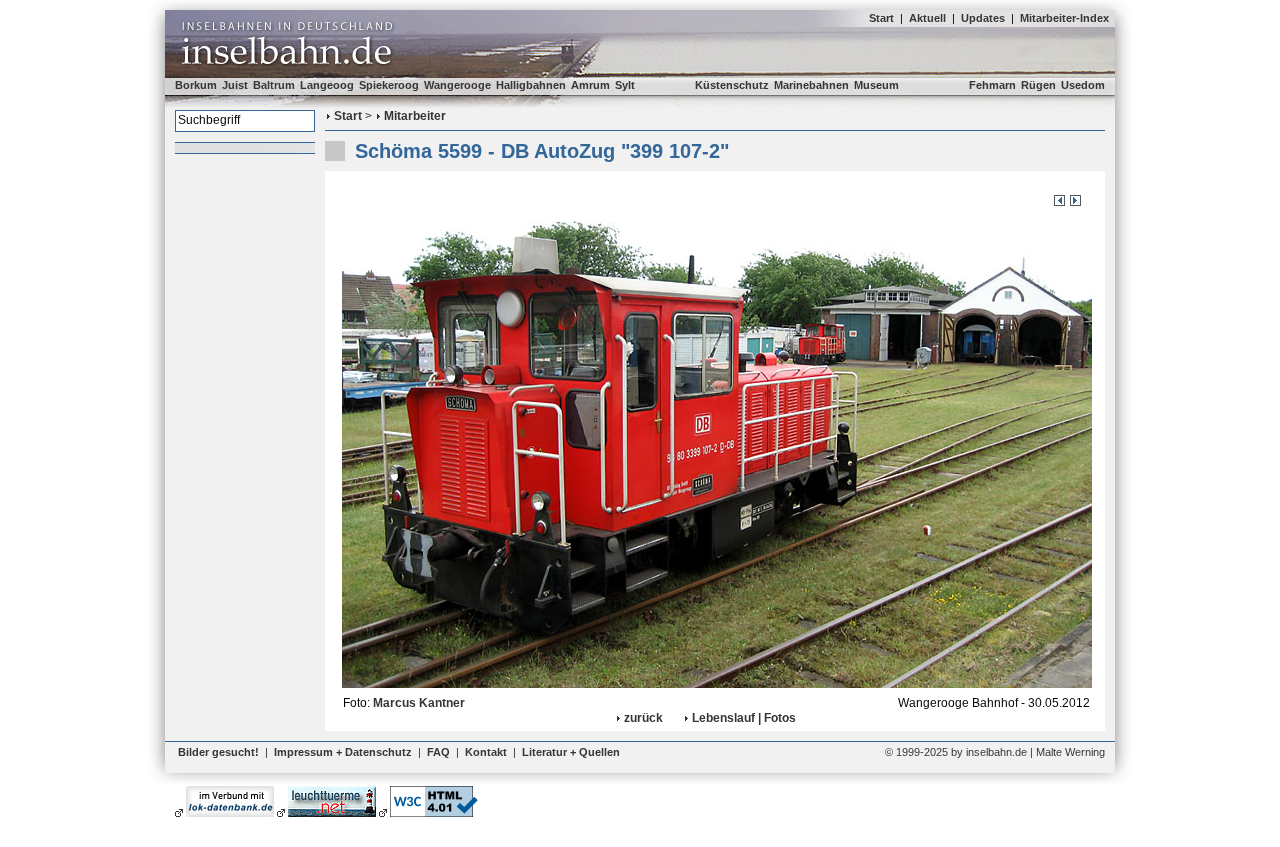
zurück (643, 718)
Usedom (1083, 85)
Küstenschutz (732, 85)
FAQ (438, 752)
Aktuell (927, 18)
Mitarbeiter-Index (1064, 18)
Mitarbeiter (415, 116)
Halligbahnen (531, 85)
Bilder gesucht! (218, 752)
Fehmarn (992, 85)
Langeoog (327, 85)
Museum (876, 85)
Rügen (1038, 85)
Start (881, 18)
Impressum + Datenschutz (343, 752)
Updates (983, 18)
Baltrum (274, 85)
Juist (235, 85)
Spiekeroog (389, 85)
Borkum (196, 85)
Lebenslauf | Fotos (744, 718)
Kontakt (486, 752)
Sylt (625, 85)
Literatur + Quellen (571, 752)
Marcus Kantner (419, 703)
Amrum (590, 85)
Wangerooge (457, 85)
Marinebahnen (811, 85)
